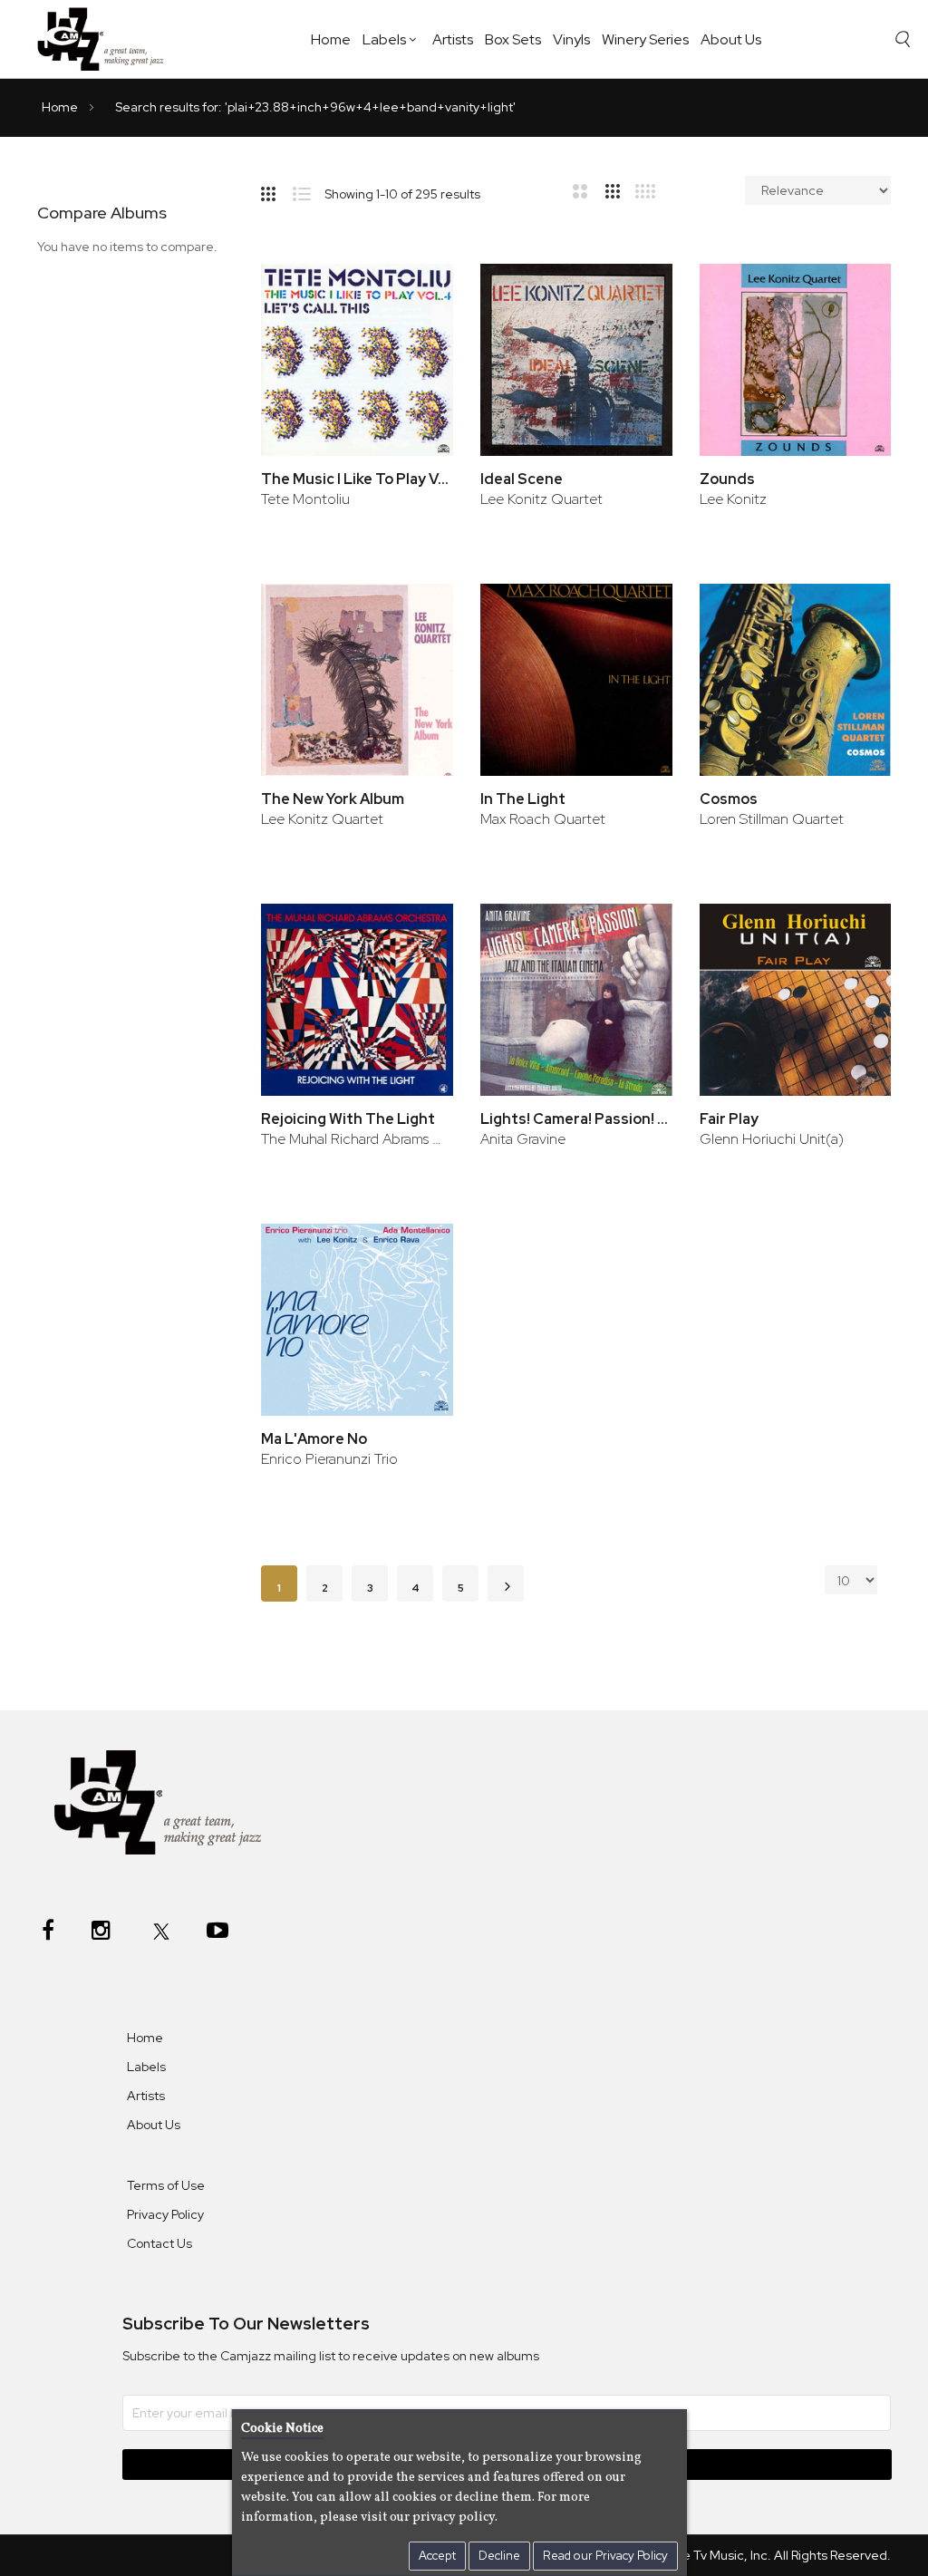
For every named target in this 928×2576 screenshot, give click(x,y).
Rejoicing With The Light (348, 1119)
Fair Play (729, 1119)
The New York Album (333, 799)
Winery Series (645, 39)
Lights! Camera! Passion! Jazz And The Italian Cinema (576, 1119)
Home (331, 39)
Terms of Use (166, 2185)
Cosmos (729, 799)
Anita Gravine (523, 1139)
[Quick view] (415, 356)
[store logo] (107, 39)
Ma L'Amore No (314, 1439)
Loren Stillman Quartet (772, 819)
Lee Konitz (733, 499)
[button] (415, 297)
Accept (437, 2556)
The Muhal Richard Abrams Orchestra (357, 1139)
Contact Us (159, 2243)
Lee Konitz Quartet (541, 499)
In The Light (523, 799)
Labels (384, 39)
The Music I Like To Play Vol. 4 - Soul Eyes (357, 479)
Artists (453, 39)
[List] (309, 190)
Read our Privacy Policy (605, 2556)
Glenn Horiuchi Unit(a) (772, 1139)
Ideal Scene (522, 479)
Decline (499, 2556)
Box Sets (513, 39)
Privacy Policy (165, 2214)
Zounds (727, 479)
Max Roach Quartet (543, 819)
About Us (731, 39)
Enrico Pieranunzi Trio (329, 1459)
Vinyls (571, 39)
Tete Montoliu (305, 499)
